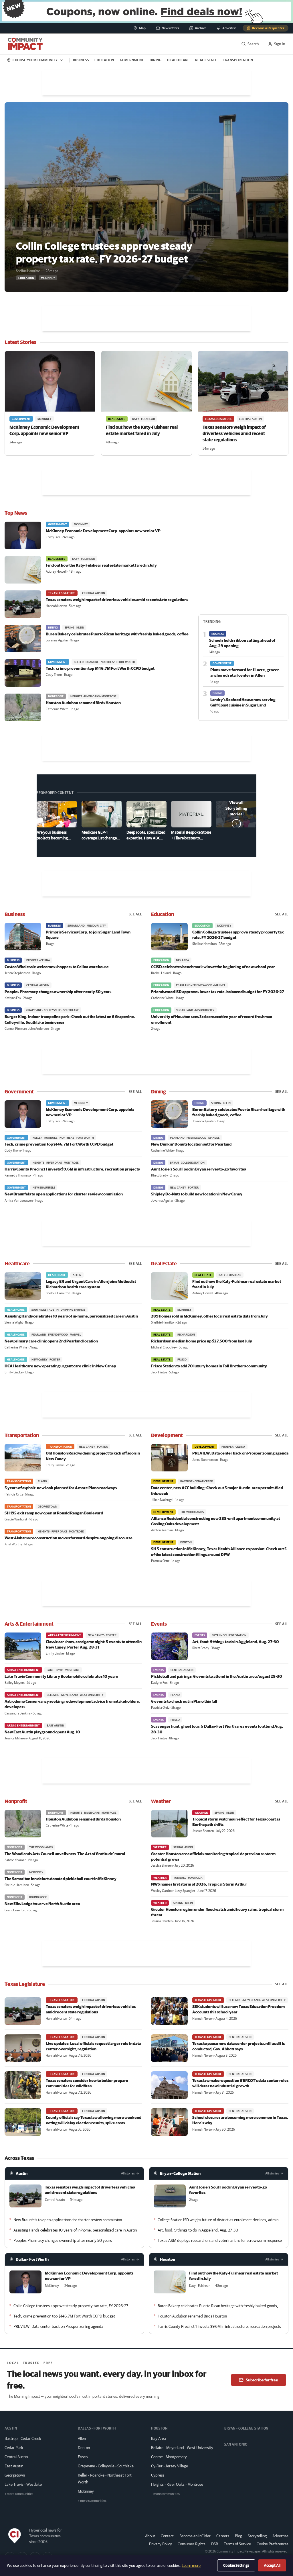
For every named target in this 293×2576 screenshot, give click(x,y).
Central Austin (16, 2457)
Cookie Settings (236, 2565)
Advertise (280, 2536)
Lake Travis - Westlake (23, 2484)
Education (104, 60)
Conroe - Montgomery (169, 2457)
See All (135, 914)
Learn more (191, 2565)
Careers (223, 2536)
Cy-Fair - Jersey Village (170, 2466)
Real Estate (206, 60)
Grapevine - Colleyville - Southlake (106, 2466)
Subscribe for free (262, 2380)
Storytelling (257, 2536)
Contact (167, 2536)
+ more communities (19, 2494)
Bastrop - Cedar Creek (23, 2438)
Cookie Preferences (273, 2544)
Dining (156, 60)
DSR (215, 2544)
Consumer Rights (192, 2544)
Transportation (238, 60)
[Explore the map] (146, 11)
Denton (84, 2448)
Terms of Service (237, 2544)
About (150, 2536)
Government (132, 60)
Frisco (83, 2457)
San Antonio (236, 2444)
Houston (168, 2259)
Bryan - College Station (180, 2173)
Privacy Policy (161, 2544)
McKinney (86, 2491)
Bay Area (159, 2438)
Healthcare (178, 60)
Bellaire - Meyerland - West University (182, 2448)
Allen (82, 2438)
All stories (128, 2173)
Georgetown (15, 2475)
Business (81, 60)
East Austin (14, 2466)
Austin (22, 2173)
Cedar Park (14, 2448)
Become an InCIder (195, 2536)
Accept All (272, 2565)
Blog (238, 2536)
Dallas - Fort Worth (32, 2259)
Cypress (158, 2475)
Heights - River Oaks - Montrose (177, 2484)
